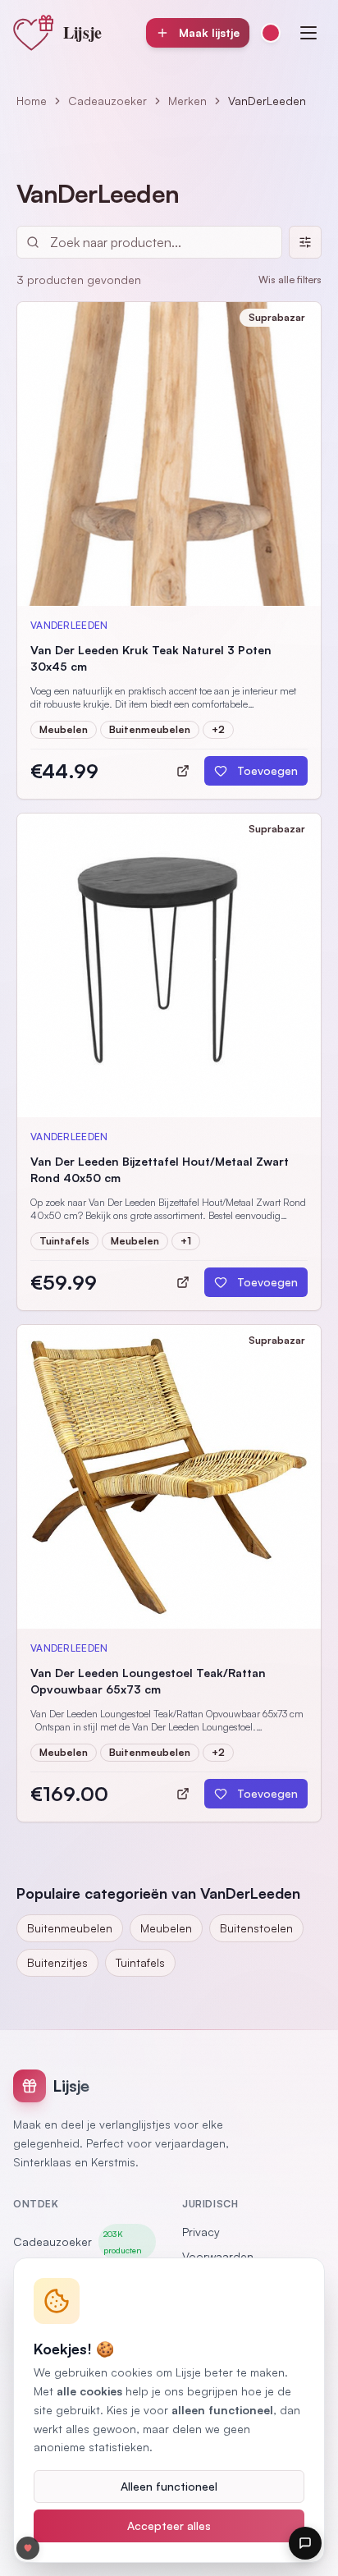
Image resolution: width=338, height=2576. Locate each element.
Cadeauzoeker (107, 101)
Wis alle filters (290, 280)
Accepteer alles (169, 2526)
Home (32, 101)
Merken (187, 101)
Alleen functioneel (169, 2486)
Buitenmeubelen (70, 1928)
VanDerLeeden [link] (267, 101)
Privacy (201, 2232)
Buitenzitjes (57, 1962)
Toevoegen (267, 770)
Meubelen (166, 1928)
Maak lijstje (209, 32)
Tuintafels (140, 1962)
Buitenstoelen (256, 1928)
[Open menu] (308, 33)
